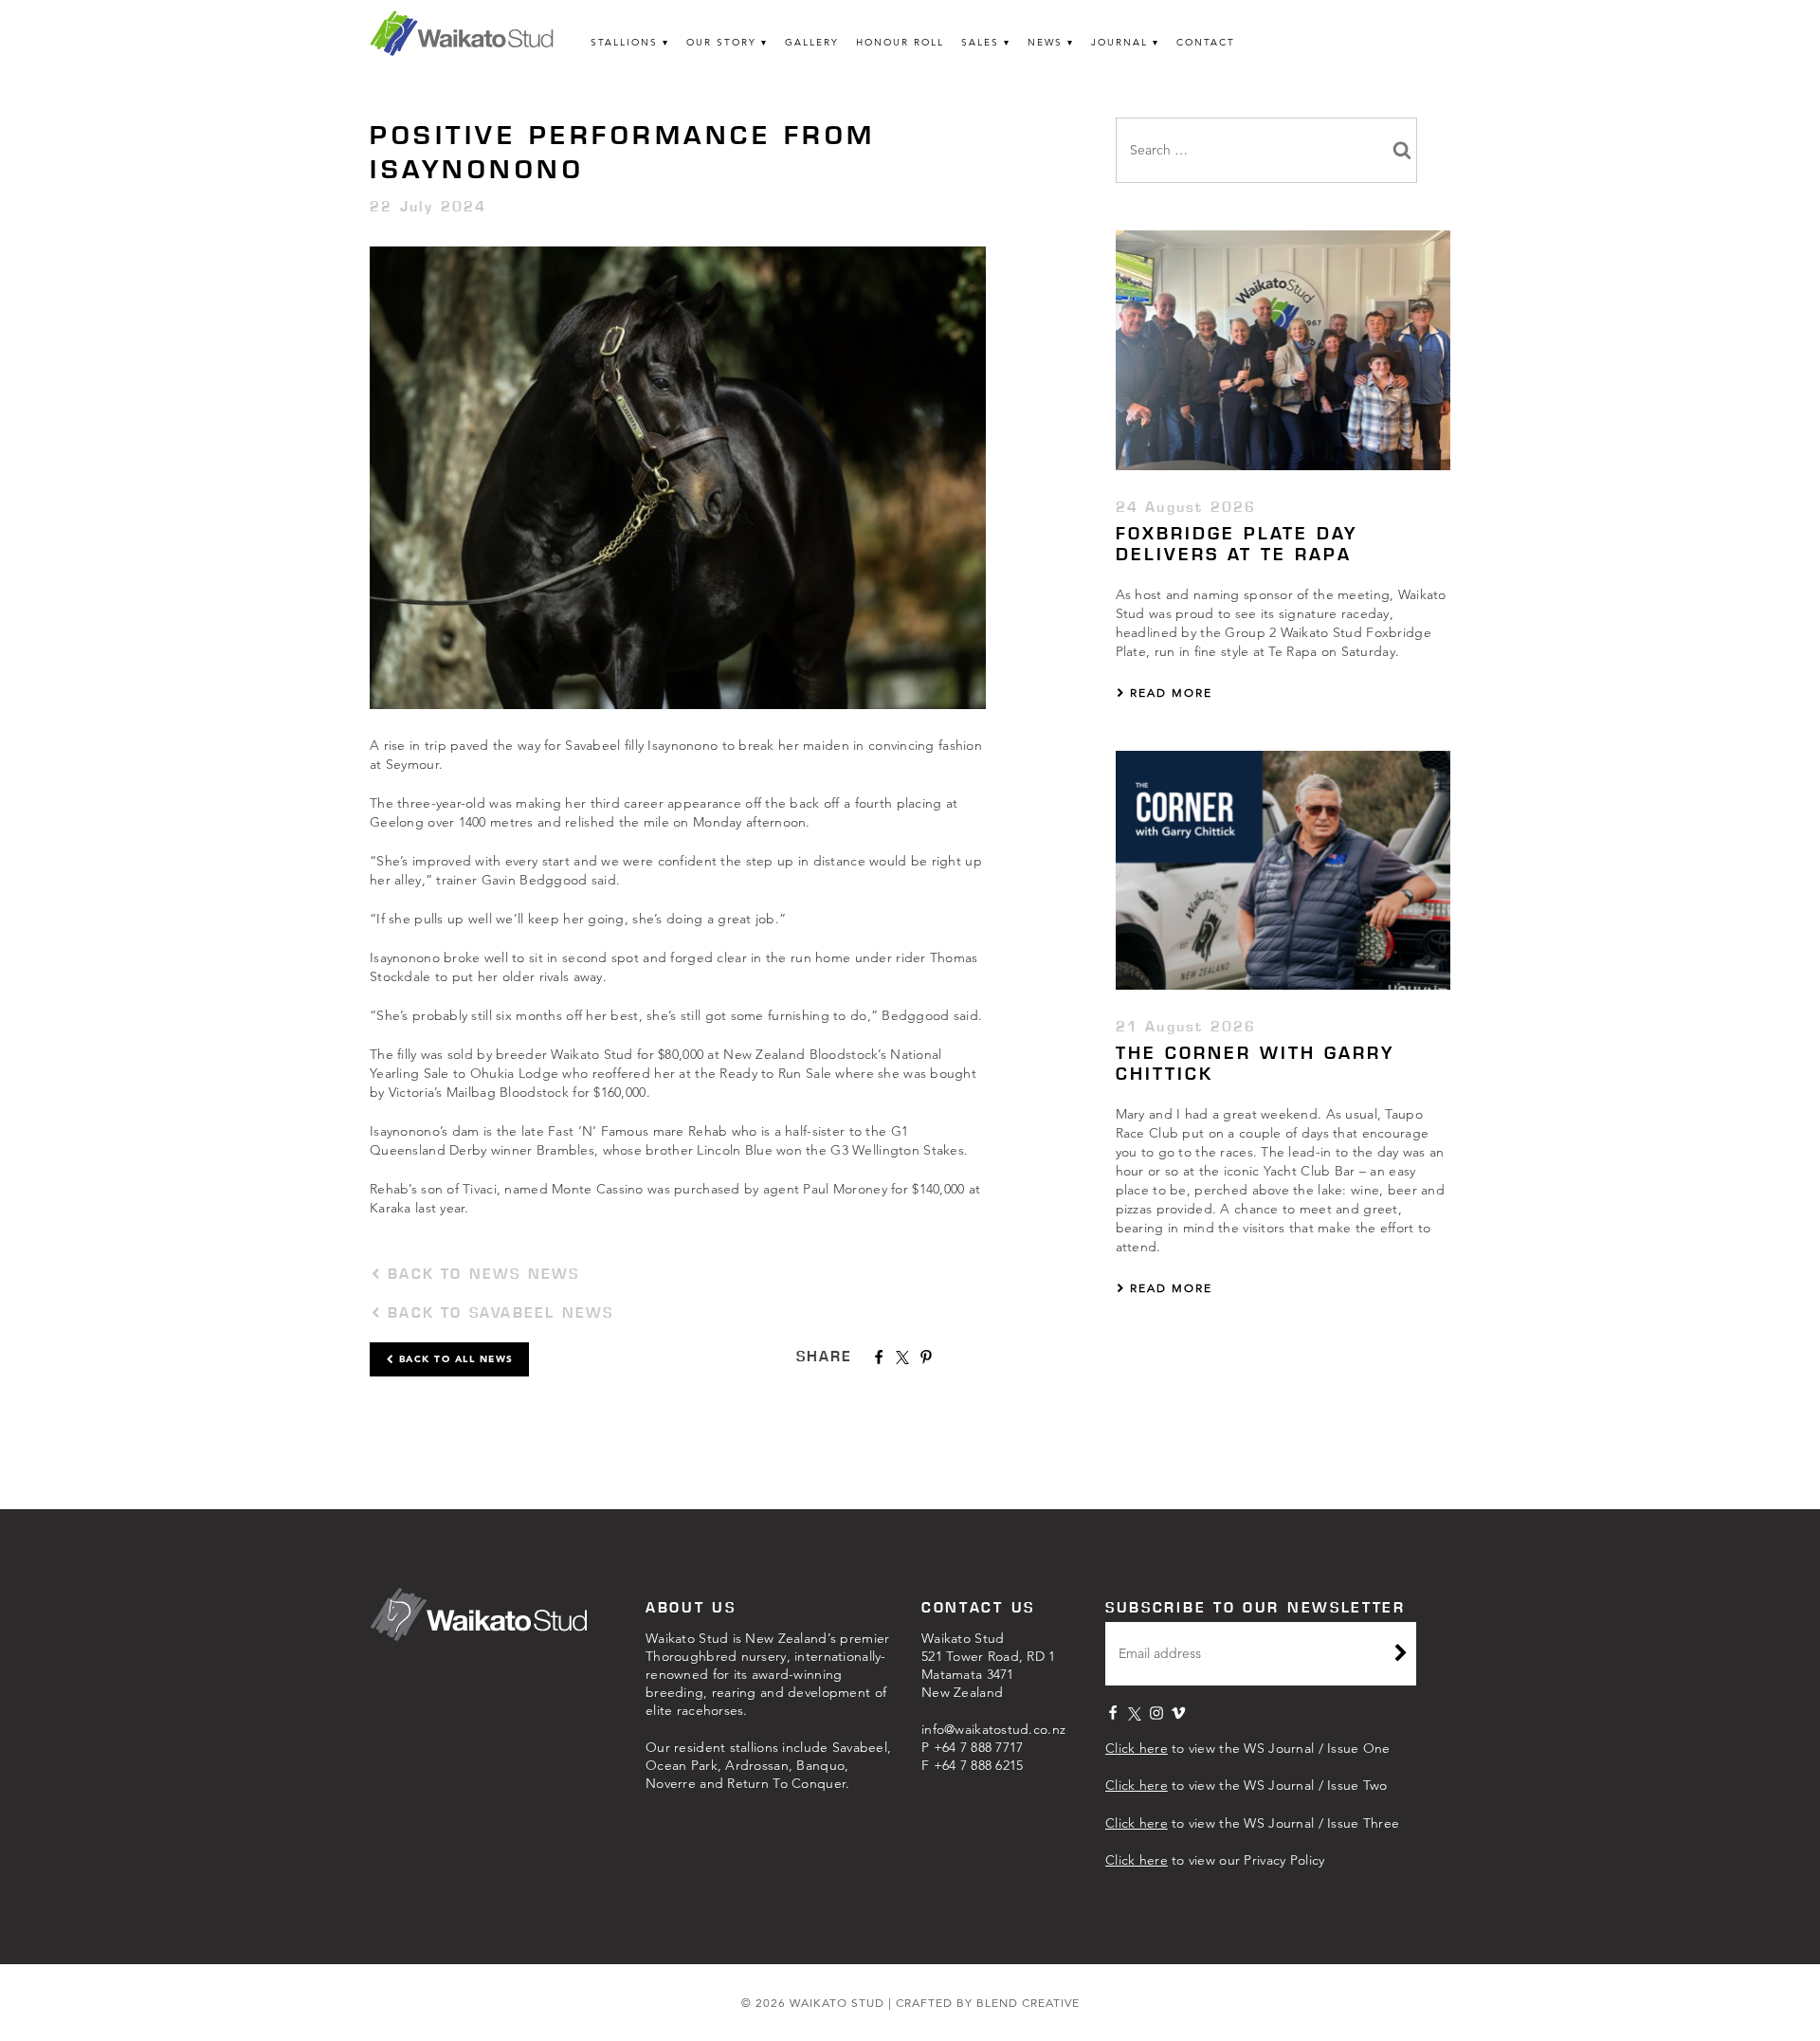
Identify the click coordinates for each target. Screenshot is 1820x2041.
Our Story (721, 42)
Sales (980, 42)
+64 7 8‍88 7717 (979, 1747)
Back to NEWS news (481, 1274)
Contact (1206, 42)
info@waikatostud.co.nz (993, 1729)
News (1045, 42)
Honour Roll (900, 42)
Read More (1169, 692)
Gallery (812, 42)
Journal (1119, 42)
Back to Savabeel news (497, 1312)
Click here (1137, 1748)
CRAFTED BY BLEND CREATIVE (988, 2003)
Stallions (624, 42)
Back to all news (454, 1359)
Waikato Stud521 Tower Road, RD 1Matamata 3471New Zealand (989, 1665)
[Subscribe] (1401, 1655)
